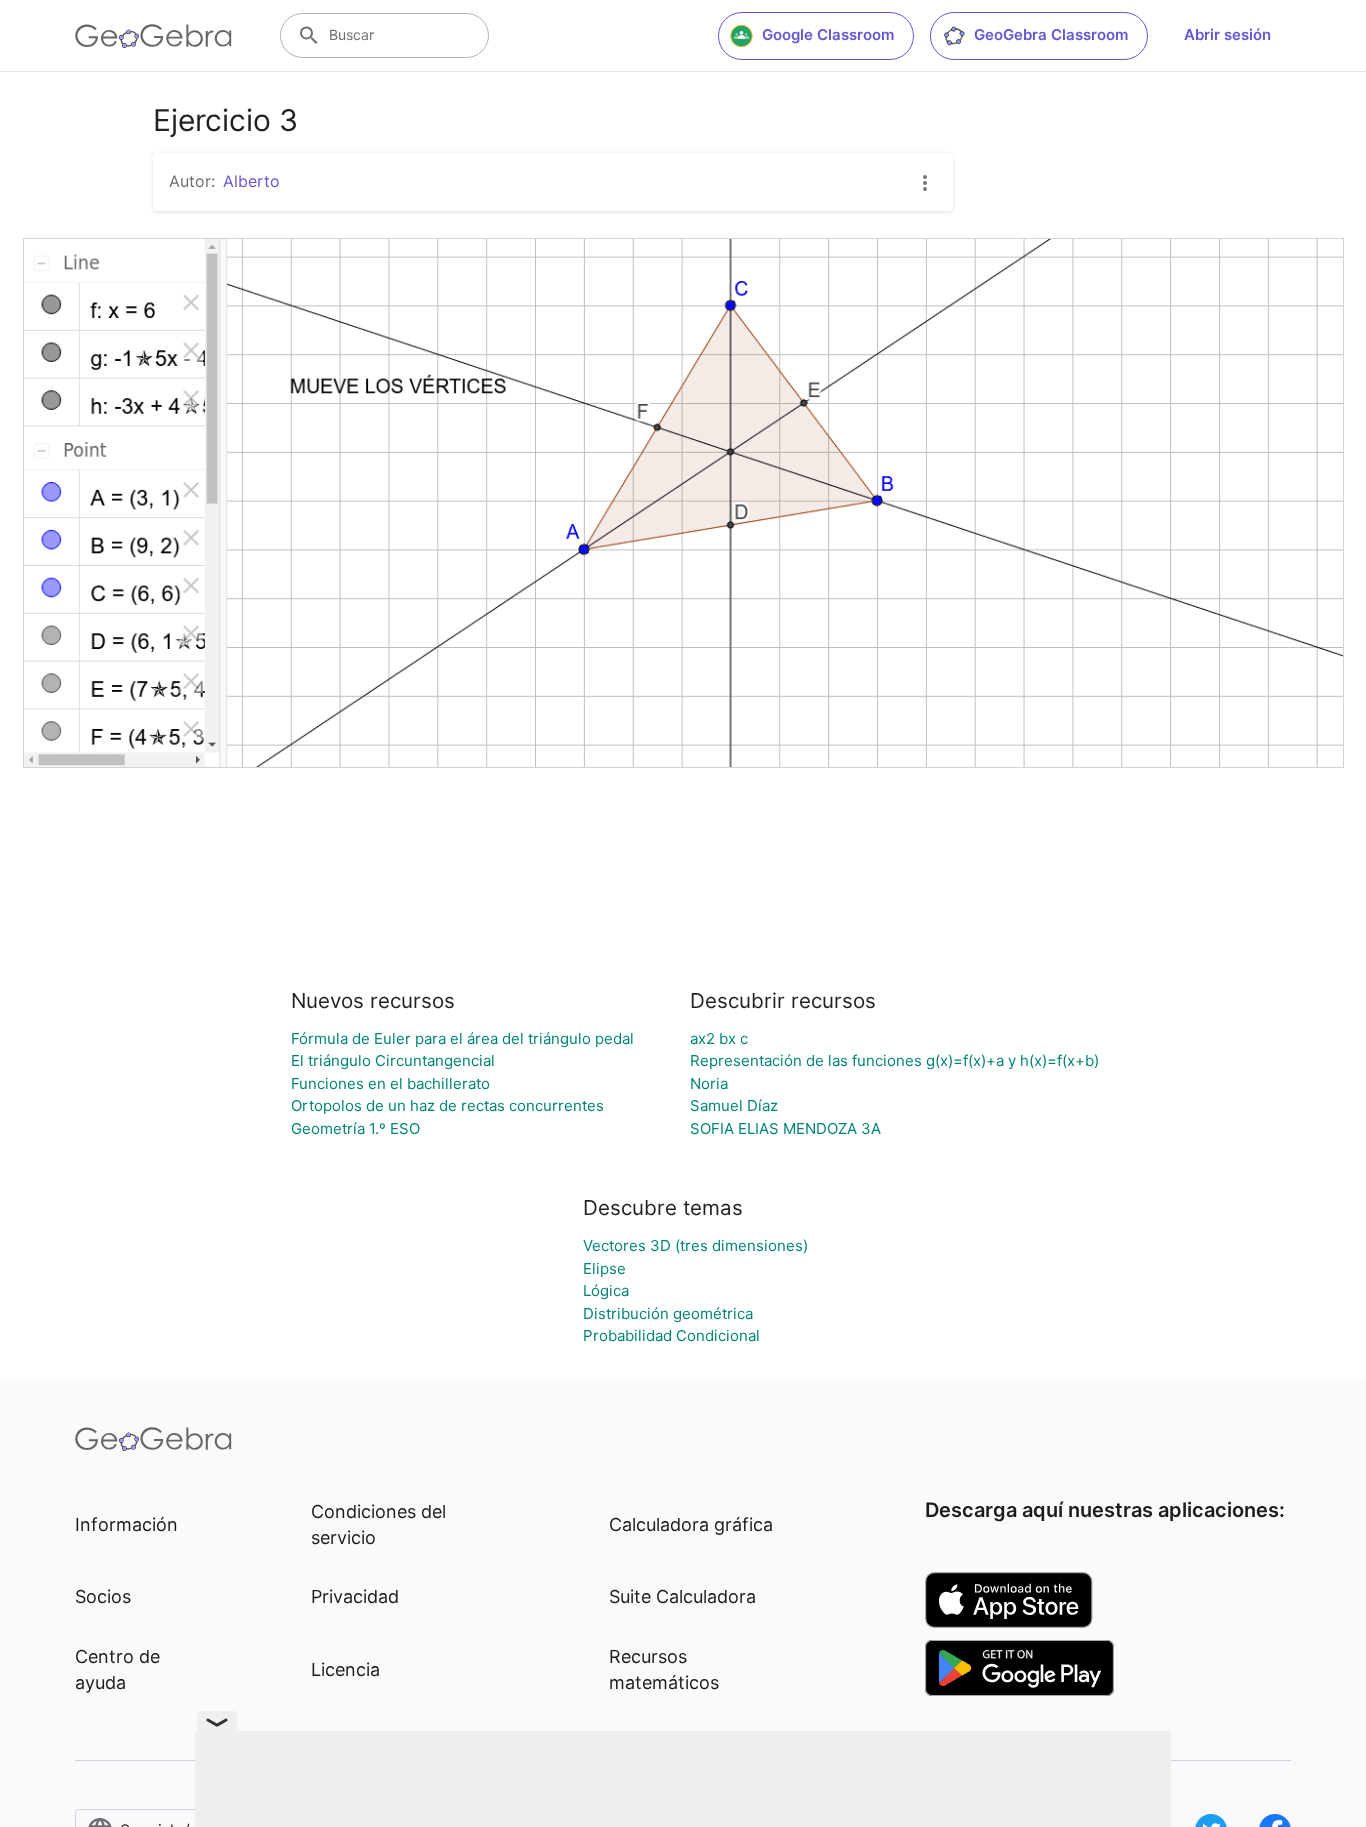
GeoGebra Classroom (1051, 34)
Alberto (251, 181)
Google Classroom (828, 34)
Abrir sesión (1227, 34)
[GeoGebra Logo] (153, 36)
